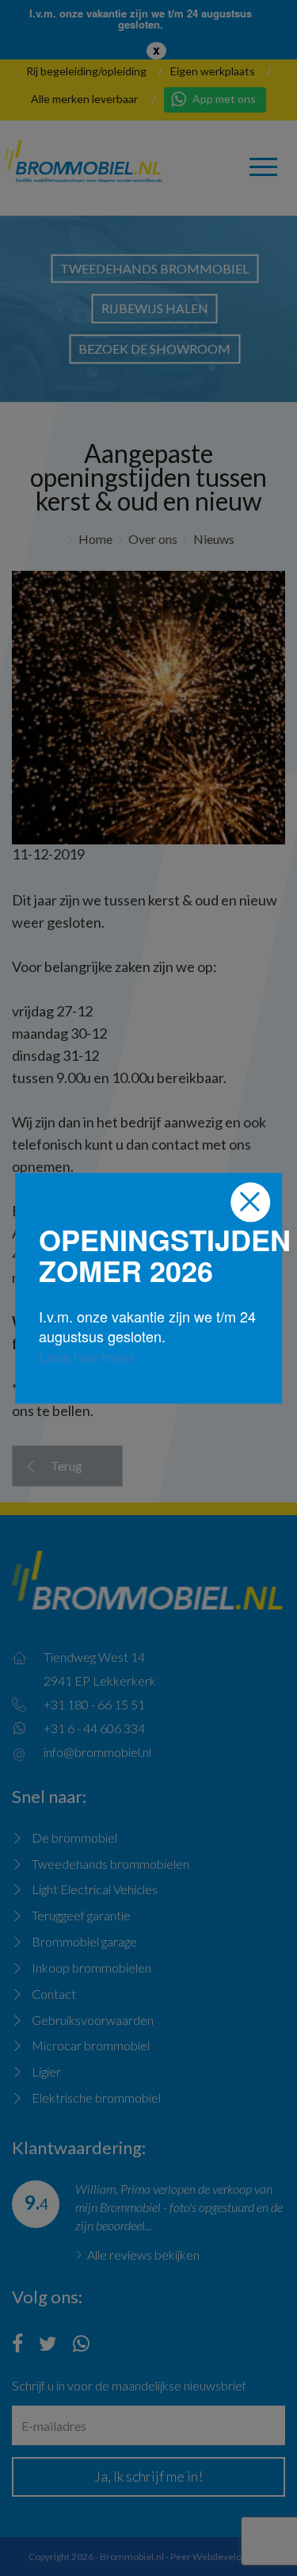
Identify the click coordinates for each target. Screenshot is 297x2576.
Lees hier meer (86, 1357)
